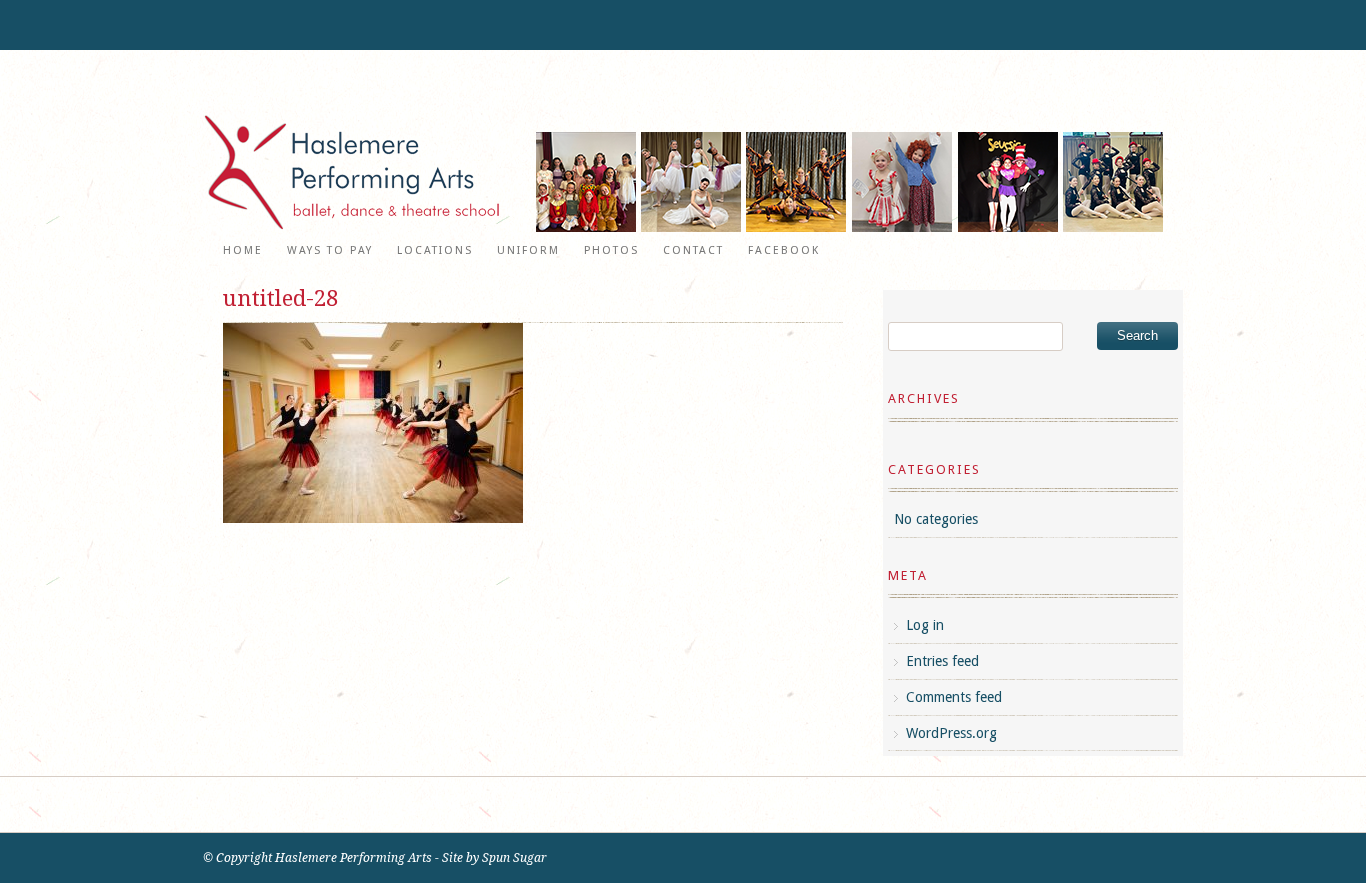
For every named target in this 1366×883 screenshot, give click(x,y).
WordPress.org (951, 733)
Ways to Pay (330, 250)
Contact (693, 250)
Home (243, 250)
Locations (435, 250)
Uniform (528, 250)
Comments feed (954, 697)
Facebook (784, 250)
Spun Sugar (514, 858)
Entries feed (942, 661)
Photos (611, 250)
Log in (925, 625)
